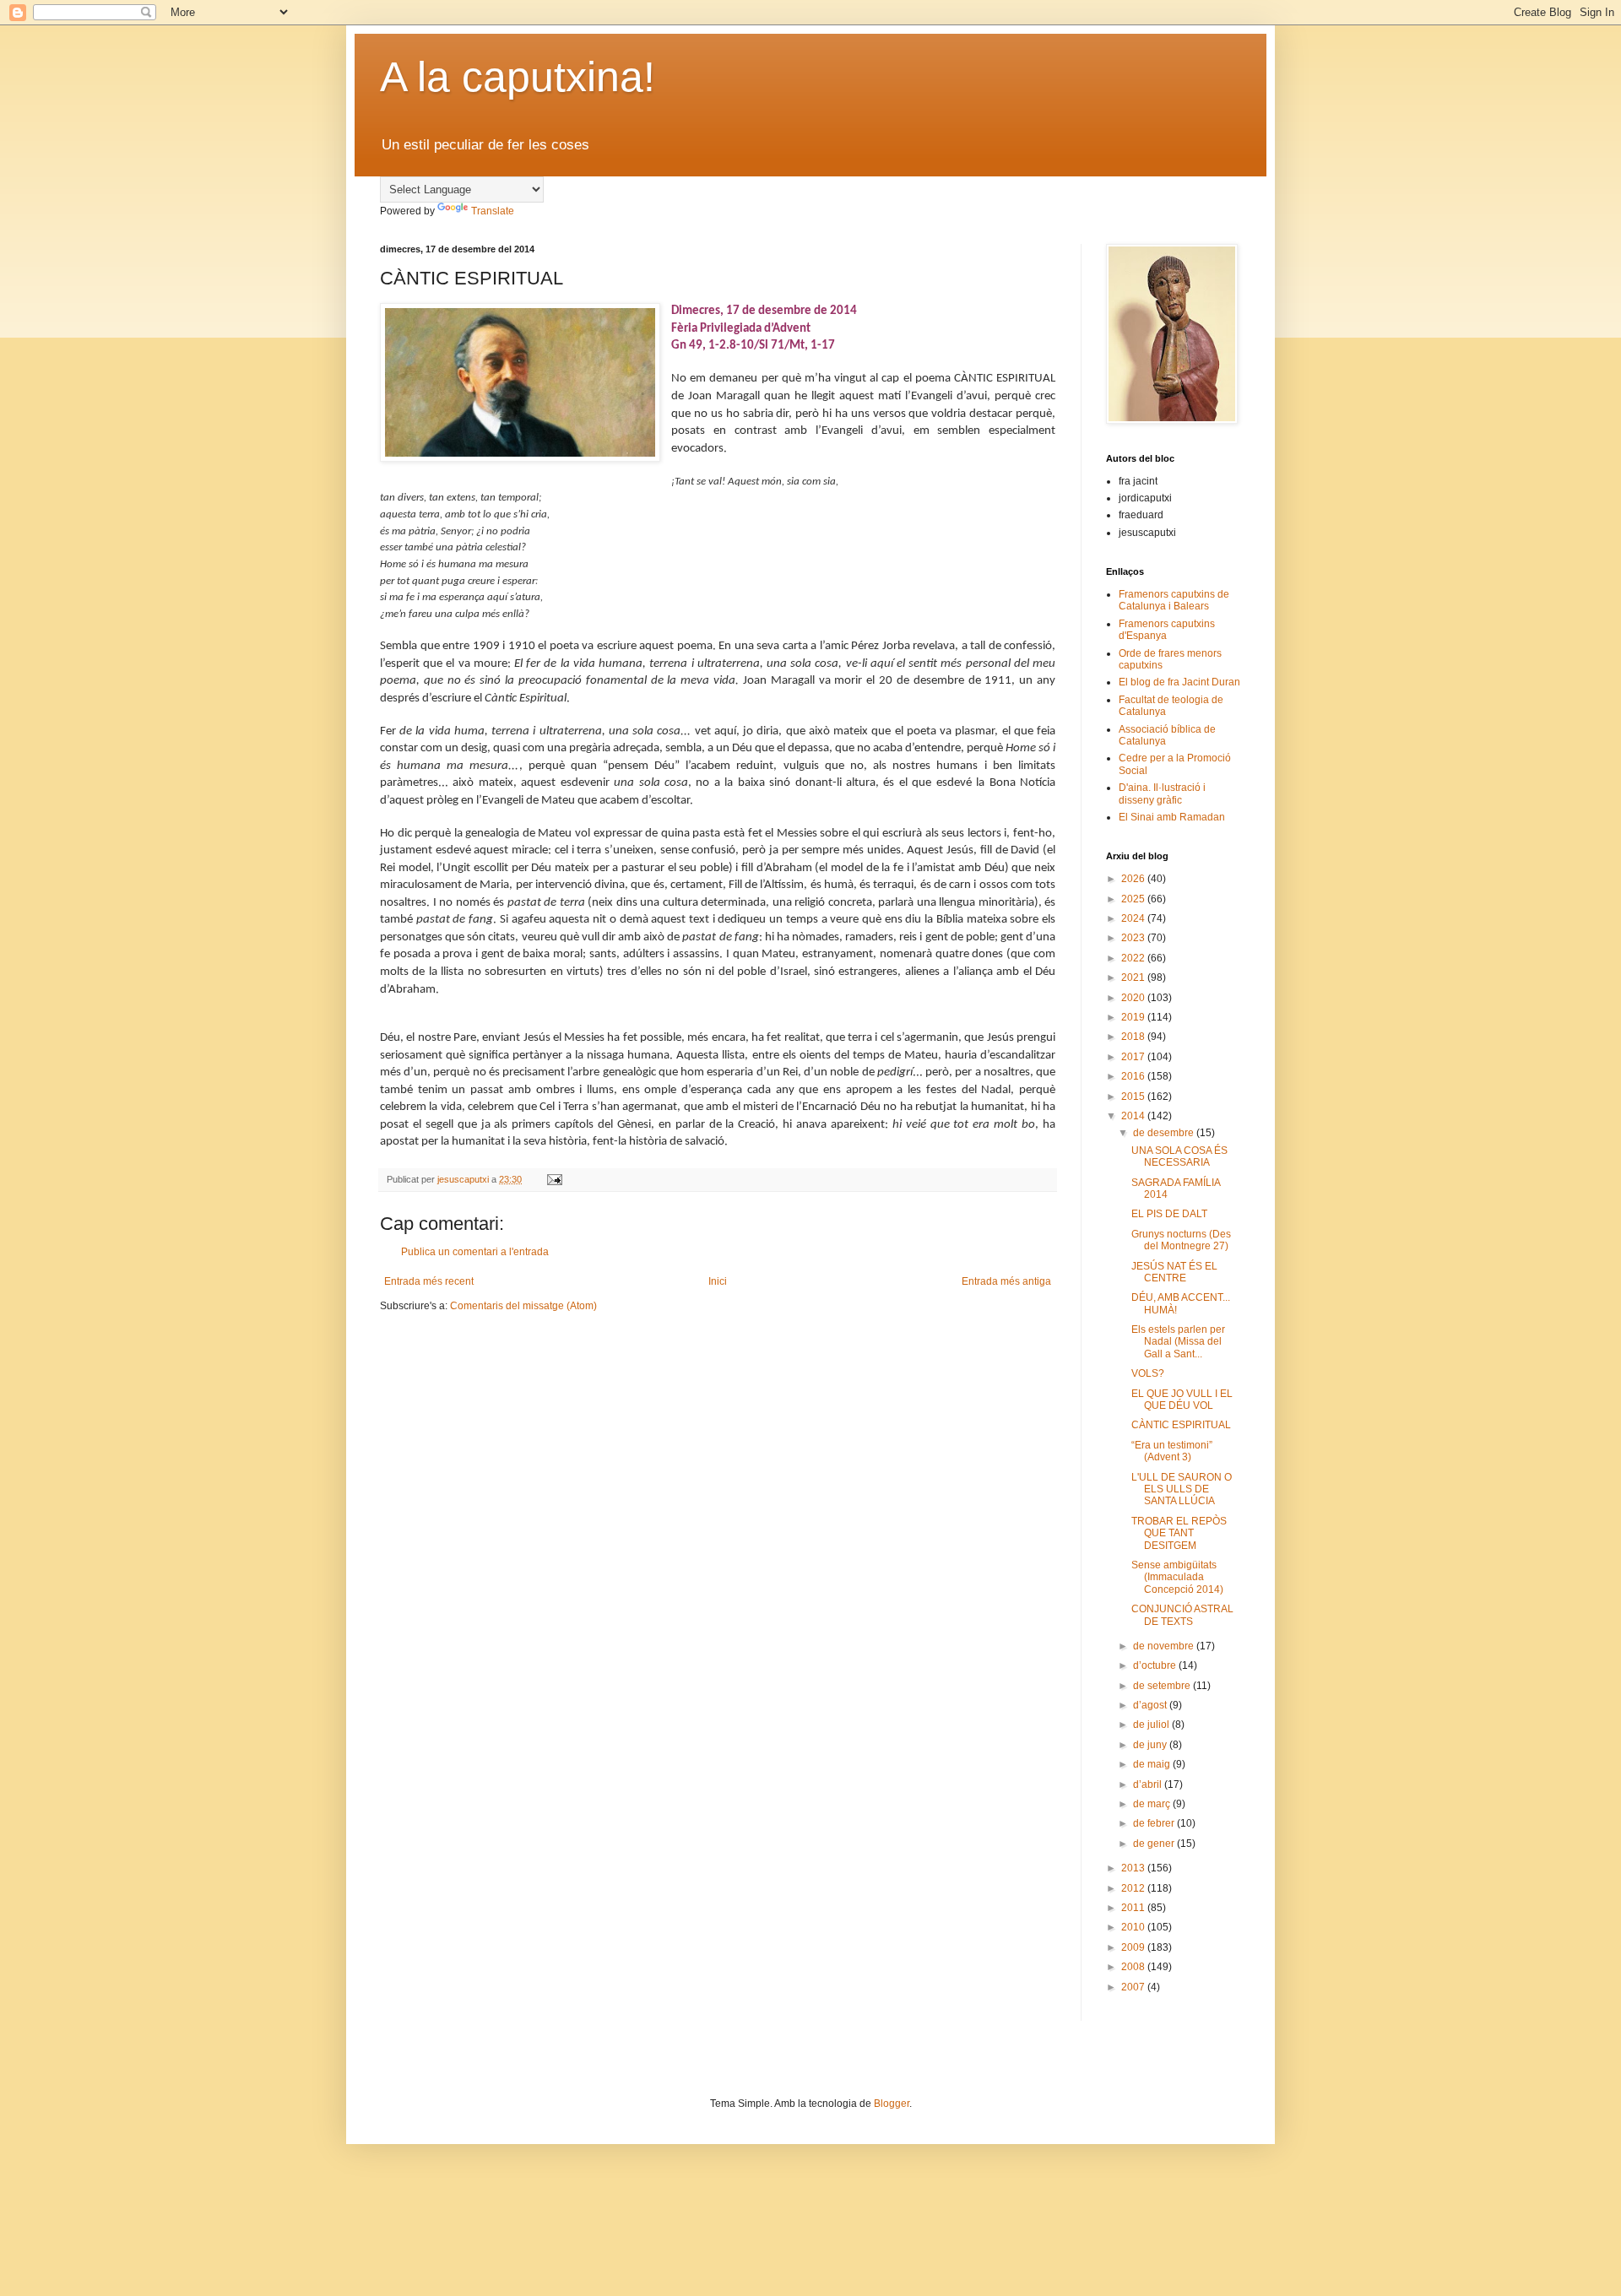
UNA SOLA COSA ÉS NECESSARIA (1179, 1156)
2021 (1134, 977)
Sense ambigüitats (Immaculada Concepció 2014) (1177, 1577)
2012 (1134, 1888)
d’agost (1151, 1705)
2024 (1134, 918)
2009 (1134, 1947)
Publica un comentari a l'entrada (475, 1252)
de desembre (1165, 1133)
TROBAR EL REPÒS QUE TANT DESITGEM (1179, 1533)
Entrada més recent (429, 1281)
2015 (1134, 1097)
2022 (1134, 958)
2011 (1134, 1908)
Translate (493, 211)
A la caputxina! (518, 77)
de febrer (1155, 1823)
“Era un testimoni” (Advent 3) (1172, 1451)
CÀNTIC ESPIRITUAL (1181, 1425)
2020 (1134, 998)
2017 (1134, 1057)
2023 (1134, 938)
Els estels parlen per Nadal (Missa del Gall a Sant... (1178, 1342)
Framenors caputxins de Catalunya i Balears (1174, 600)
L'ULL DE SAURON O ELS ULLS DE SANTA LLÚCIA (1182, 1489)
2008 (1134, 1967)
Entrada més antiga (1006, 1281)
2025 (1134, 899)
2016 (1134, 1076)
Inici (718, 1281)
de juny (1151, 1745)
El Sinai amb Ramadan (1172, 817)
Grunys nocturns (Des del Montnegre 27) (1181, 1240)
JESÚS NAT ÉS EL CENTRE (1174, 1272)
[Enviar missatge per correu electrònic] (554, 1179)
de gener (1155, 1844)
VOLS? (1148, 1373)
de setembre (1163, 1686)
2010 (1134, 1927)
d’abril (1149, 1784)
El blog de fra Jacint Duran (1179, 682)
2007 (1134, 1987)
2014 (1134, 1116)
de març (1153, 1804)
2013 (1134, 1868)
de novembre (1165, 1646)
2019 (1134, 1017)
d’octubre (1156, 1665)
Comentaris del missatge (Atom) (523, 1306)
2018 (1134, 1037)
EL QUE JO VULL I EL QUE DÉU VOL (1182, 1400)
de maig (1153, 1764)
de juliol (1152, 1725)
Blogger (892, 2104)
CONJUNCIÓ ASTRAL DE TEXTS (1182, 1615)
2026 (1134, 879)
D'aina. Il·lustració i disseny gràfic (1162, 793)
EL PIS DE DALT (1169, 1214)
